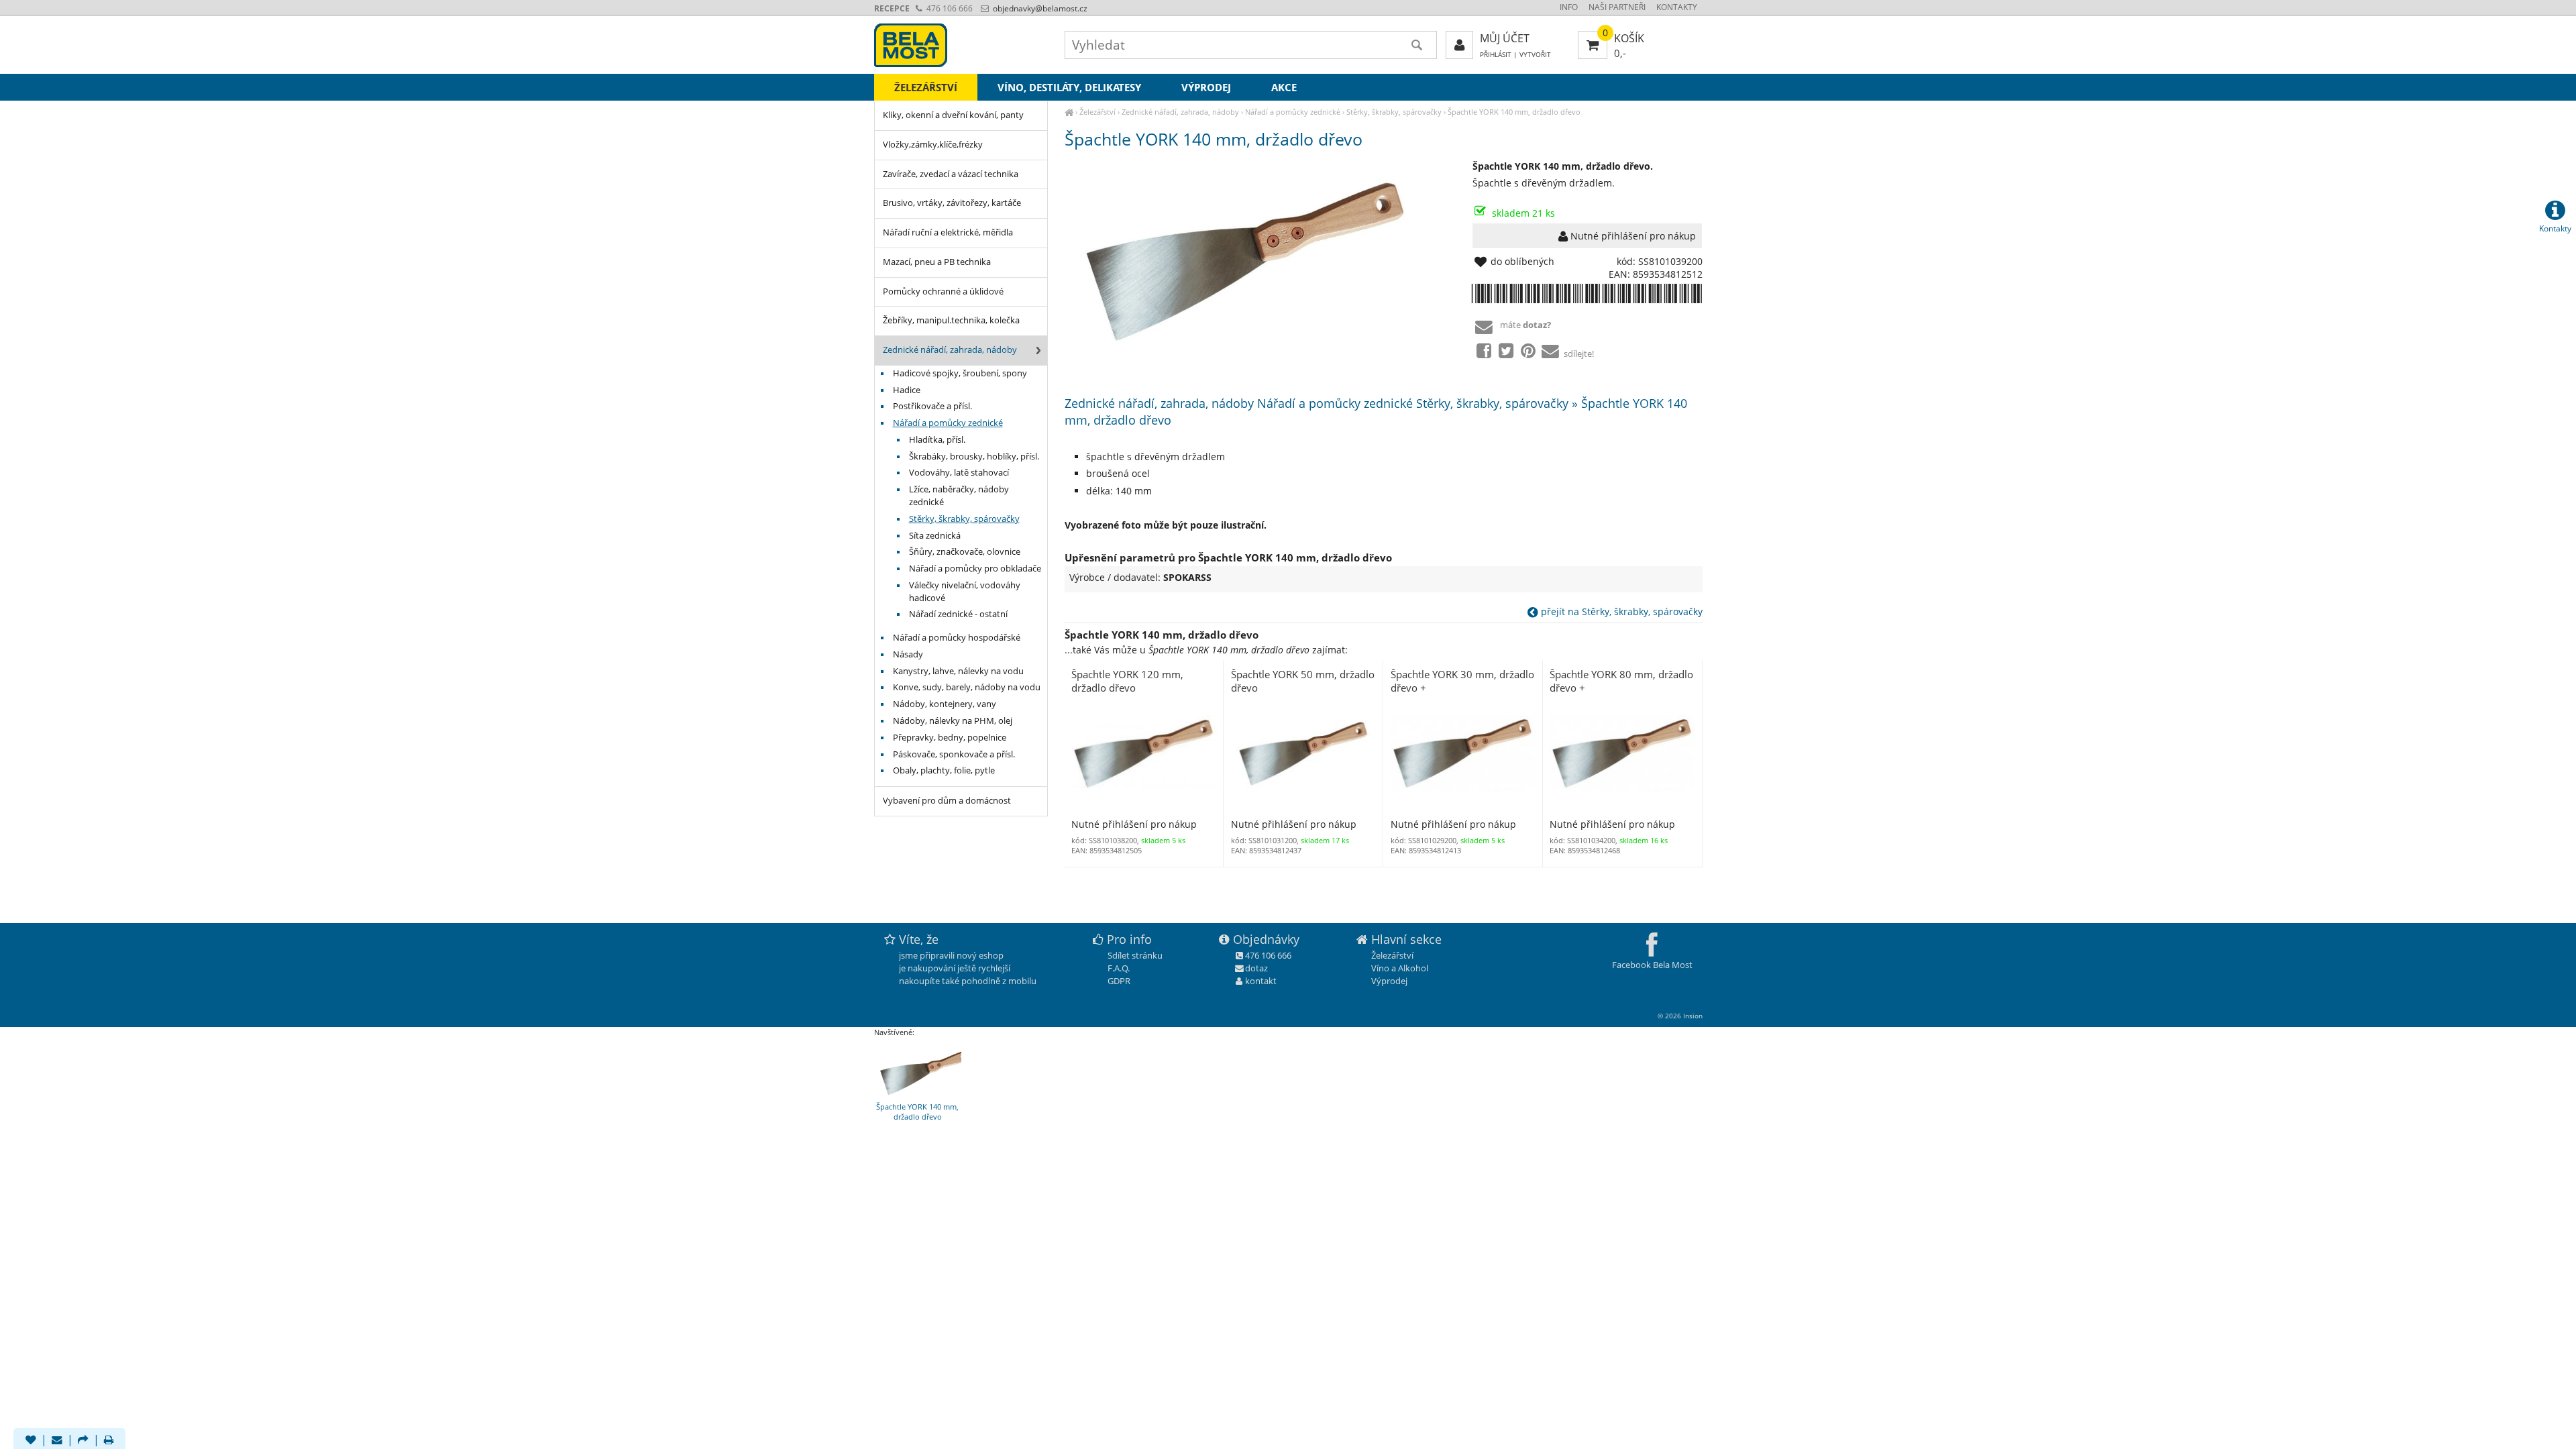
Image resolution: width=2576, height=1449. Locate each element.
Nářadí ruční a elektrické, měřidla (948, 232)
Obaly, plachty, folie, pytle (944, 770)
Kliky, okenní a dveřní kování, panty (953, 115)
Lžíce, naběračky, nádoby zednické (959, 496)
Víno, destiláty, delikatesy (1069, 87)
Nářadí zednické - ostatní (958, 614)
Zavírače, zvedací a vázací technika (951, 174)
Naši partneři (1617, 7)
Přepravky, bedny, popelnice (950, 738)
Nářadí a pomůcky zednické (1293, 112)
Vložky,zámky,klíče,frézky (933, 145)
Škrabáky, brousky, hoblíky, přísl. (974, 457)
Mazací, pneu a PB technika (937, 262)
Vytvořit (1535, 55)
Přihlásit (1496, 55)
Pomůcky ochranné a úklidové (943, 291)
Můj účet (1505, 38)
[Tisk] (109, 1441)
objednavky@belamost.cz (1039, 8)
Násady (908, 654)
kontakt (1261, 981)
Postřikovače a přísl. (932, 406)
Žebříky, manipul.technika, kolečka (951, 320)
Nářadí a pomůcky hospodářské (957, 638)
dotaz (1256, 968)
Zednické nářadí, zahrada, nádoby (1180, 112)
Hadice (907, 390)
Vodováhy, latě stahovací (959, 473)
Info (1569, 7)
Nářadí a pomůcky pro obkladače (975, 569)
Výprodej (1206, 87)
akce (1284, 87)
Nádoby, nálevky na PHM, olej (953, 721)
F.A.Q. (1119, 968)
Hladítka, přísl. (937, 440)
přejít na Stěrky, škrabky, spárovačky (1620, 611)
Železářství (1097, 112)
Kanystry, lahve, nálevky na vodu (958, 671)
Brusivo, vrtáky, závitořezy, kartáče (952, 203)
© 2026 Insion (1680, 1016)
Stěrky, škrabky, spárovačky (1394, 112)
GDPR (1119, 981)
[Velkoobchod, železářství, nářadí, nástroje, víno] (1069, 112)
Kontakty (1677, 7)
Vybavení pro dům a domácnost (947, 801)
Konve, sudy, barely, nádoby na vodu (967, 687)
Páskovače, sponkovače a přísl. (954, 754)
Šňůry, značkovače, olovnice (965, 552)
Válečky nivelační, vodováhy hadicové (965, 592)
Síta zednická (935, 536)
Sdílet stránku (1135, 955)
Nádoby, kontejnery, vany (945, 704)
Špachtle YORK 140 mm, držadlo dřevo (1514, 112)
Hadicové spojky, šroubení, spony (960, 373)
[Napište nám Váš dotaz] (57, 1441)
